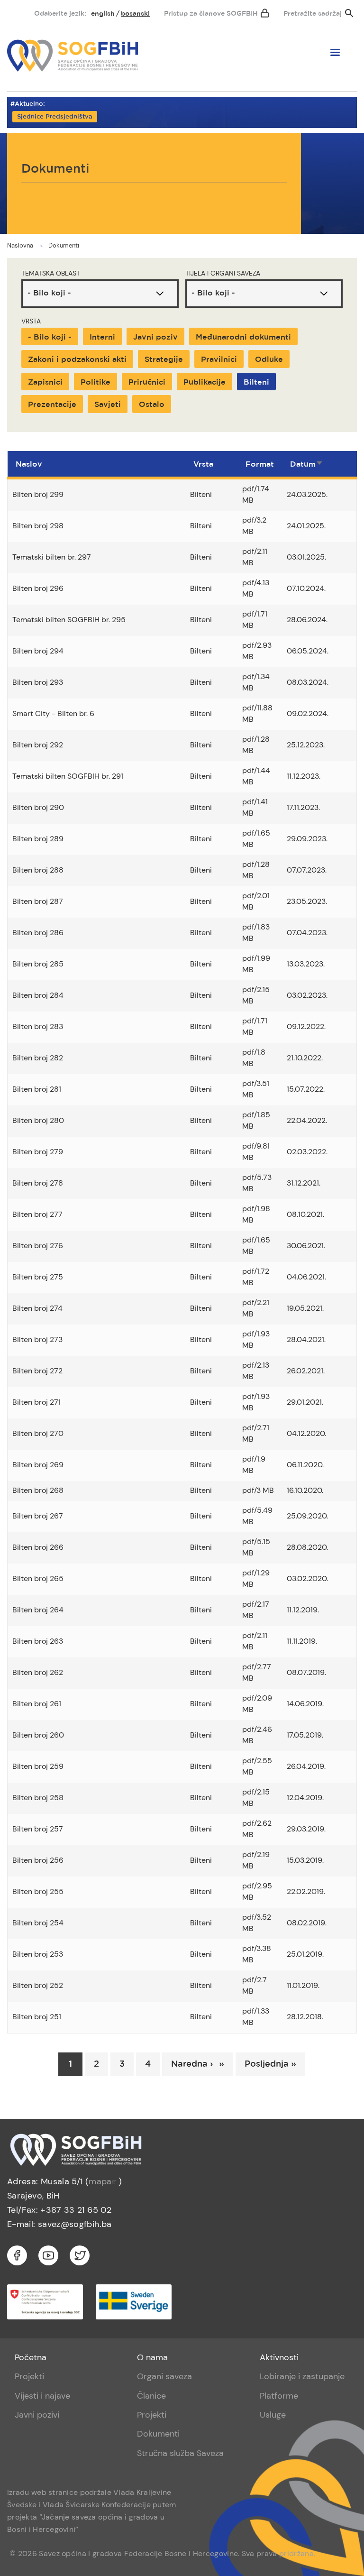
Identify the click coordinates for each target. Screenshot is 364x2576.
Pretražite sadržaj (313, 14)
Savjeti (108, 405)
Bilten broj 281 (37, 1089)
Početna (31, 2357)
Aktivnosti (279, 2357)
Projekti (29, 2376)
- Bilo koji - (50, 337)
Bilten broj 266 (38, 1547)
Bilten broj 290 (38, 807)
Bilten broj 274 (37, 1308)
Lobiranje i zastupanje (302, 2376)
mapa (100, 2181)
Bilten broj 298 (38, 526)
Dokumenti (64, 245)
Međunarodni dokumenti (243, 337)
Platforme (279, 2396)
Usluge (273, 2415)
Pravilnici (219, 360)
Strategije (164, 360)
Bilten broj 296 (38, 588)
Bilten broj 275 (38, 1277)
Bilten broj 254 (38, 1923)
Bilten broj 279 (38, 1152)
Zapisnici (45, 382)
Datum (307, 465)
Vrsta (31, 321)
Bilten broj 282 (38, 1058)
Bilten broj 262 (38, 1672)
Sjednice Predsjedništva (55, 117)
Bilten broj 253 (38, 1954)
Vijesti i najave (42, 2396)
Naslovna (20, 245)
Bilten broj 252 (38, 1985)
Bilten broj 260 (38, 1735)
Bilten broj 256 (38, 1860)
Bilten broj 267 (38, 1516)
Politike (96, 382)
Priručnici (147, 382)
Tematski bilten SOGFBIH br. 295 (69, 620)
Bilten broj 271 (36, 1402)
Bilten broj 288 (38, 870)
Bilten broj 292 (38, 745)
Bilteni (256, 382)
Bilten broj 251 (37, 2017)
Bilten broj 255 (38, 1891)
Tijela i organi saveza (223, 273)
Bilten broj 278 (38, 1183)
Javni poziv (155, 337)
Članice (151, 2396)
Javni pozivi (37, 2415)
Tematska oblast (51, 273)
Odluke (269, 360)
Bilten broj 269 (38, 1465)
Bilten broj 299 (38, 494)
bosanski (135, 14)
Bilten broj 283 (38, 1026)
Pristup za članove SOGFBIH (211, 14)
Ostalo (152, 405)
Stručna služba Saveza (180, 2453)
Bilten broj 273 (37, 1339)
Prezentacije (52, 405)
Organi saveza (164, 2376)
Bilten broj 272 (37, 1371)
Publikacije (205, 382)
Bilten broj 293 (38, 682)
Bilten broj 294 (38, 651)
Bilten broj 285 (38, 964)
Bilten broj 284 (38, 995)
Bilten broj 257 (38, 1829)
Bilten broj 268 (38, 1490)
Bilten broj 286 (38, 933)
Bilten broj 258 (38, 1798)
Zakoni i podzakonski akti (77, 360)
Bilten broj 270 (38, 1433)
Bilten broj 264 (38, 1610)
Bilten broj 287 (38, 901)
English (103, 14)
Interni (102, 337)
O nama (152, 2357)
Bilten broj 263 (38, 1641)
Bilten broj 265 (38, 1578)
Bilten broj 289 (38, 839)
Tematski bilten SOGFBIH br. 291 (68, 776)
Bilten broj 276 (38, 1246)
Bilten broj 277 (37, 1214)
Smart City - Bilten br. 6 (53, 713)
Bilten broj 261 (37, 1704)
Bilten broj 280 (38, 1120)
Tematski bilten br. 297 (52, 557)
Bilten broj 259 (38, 1766)
